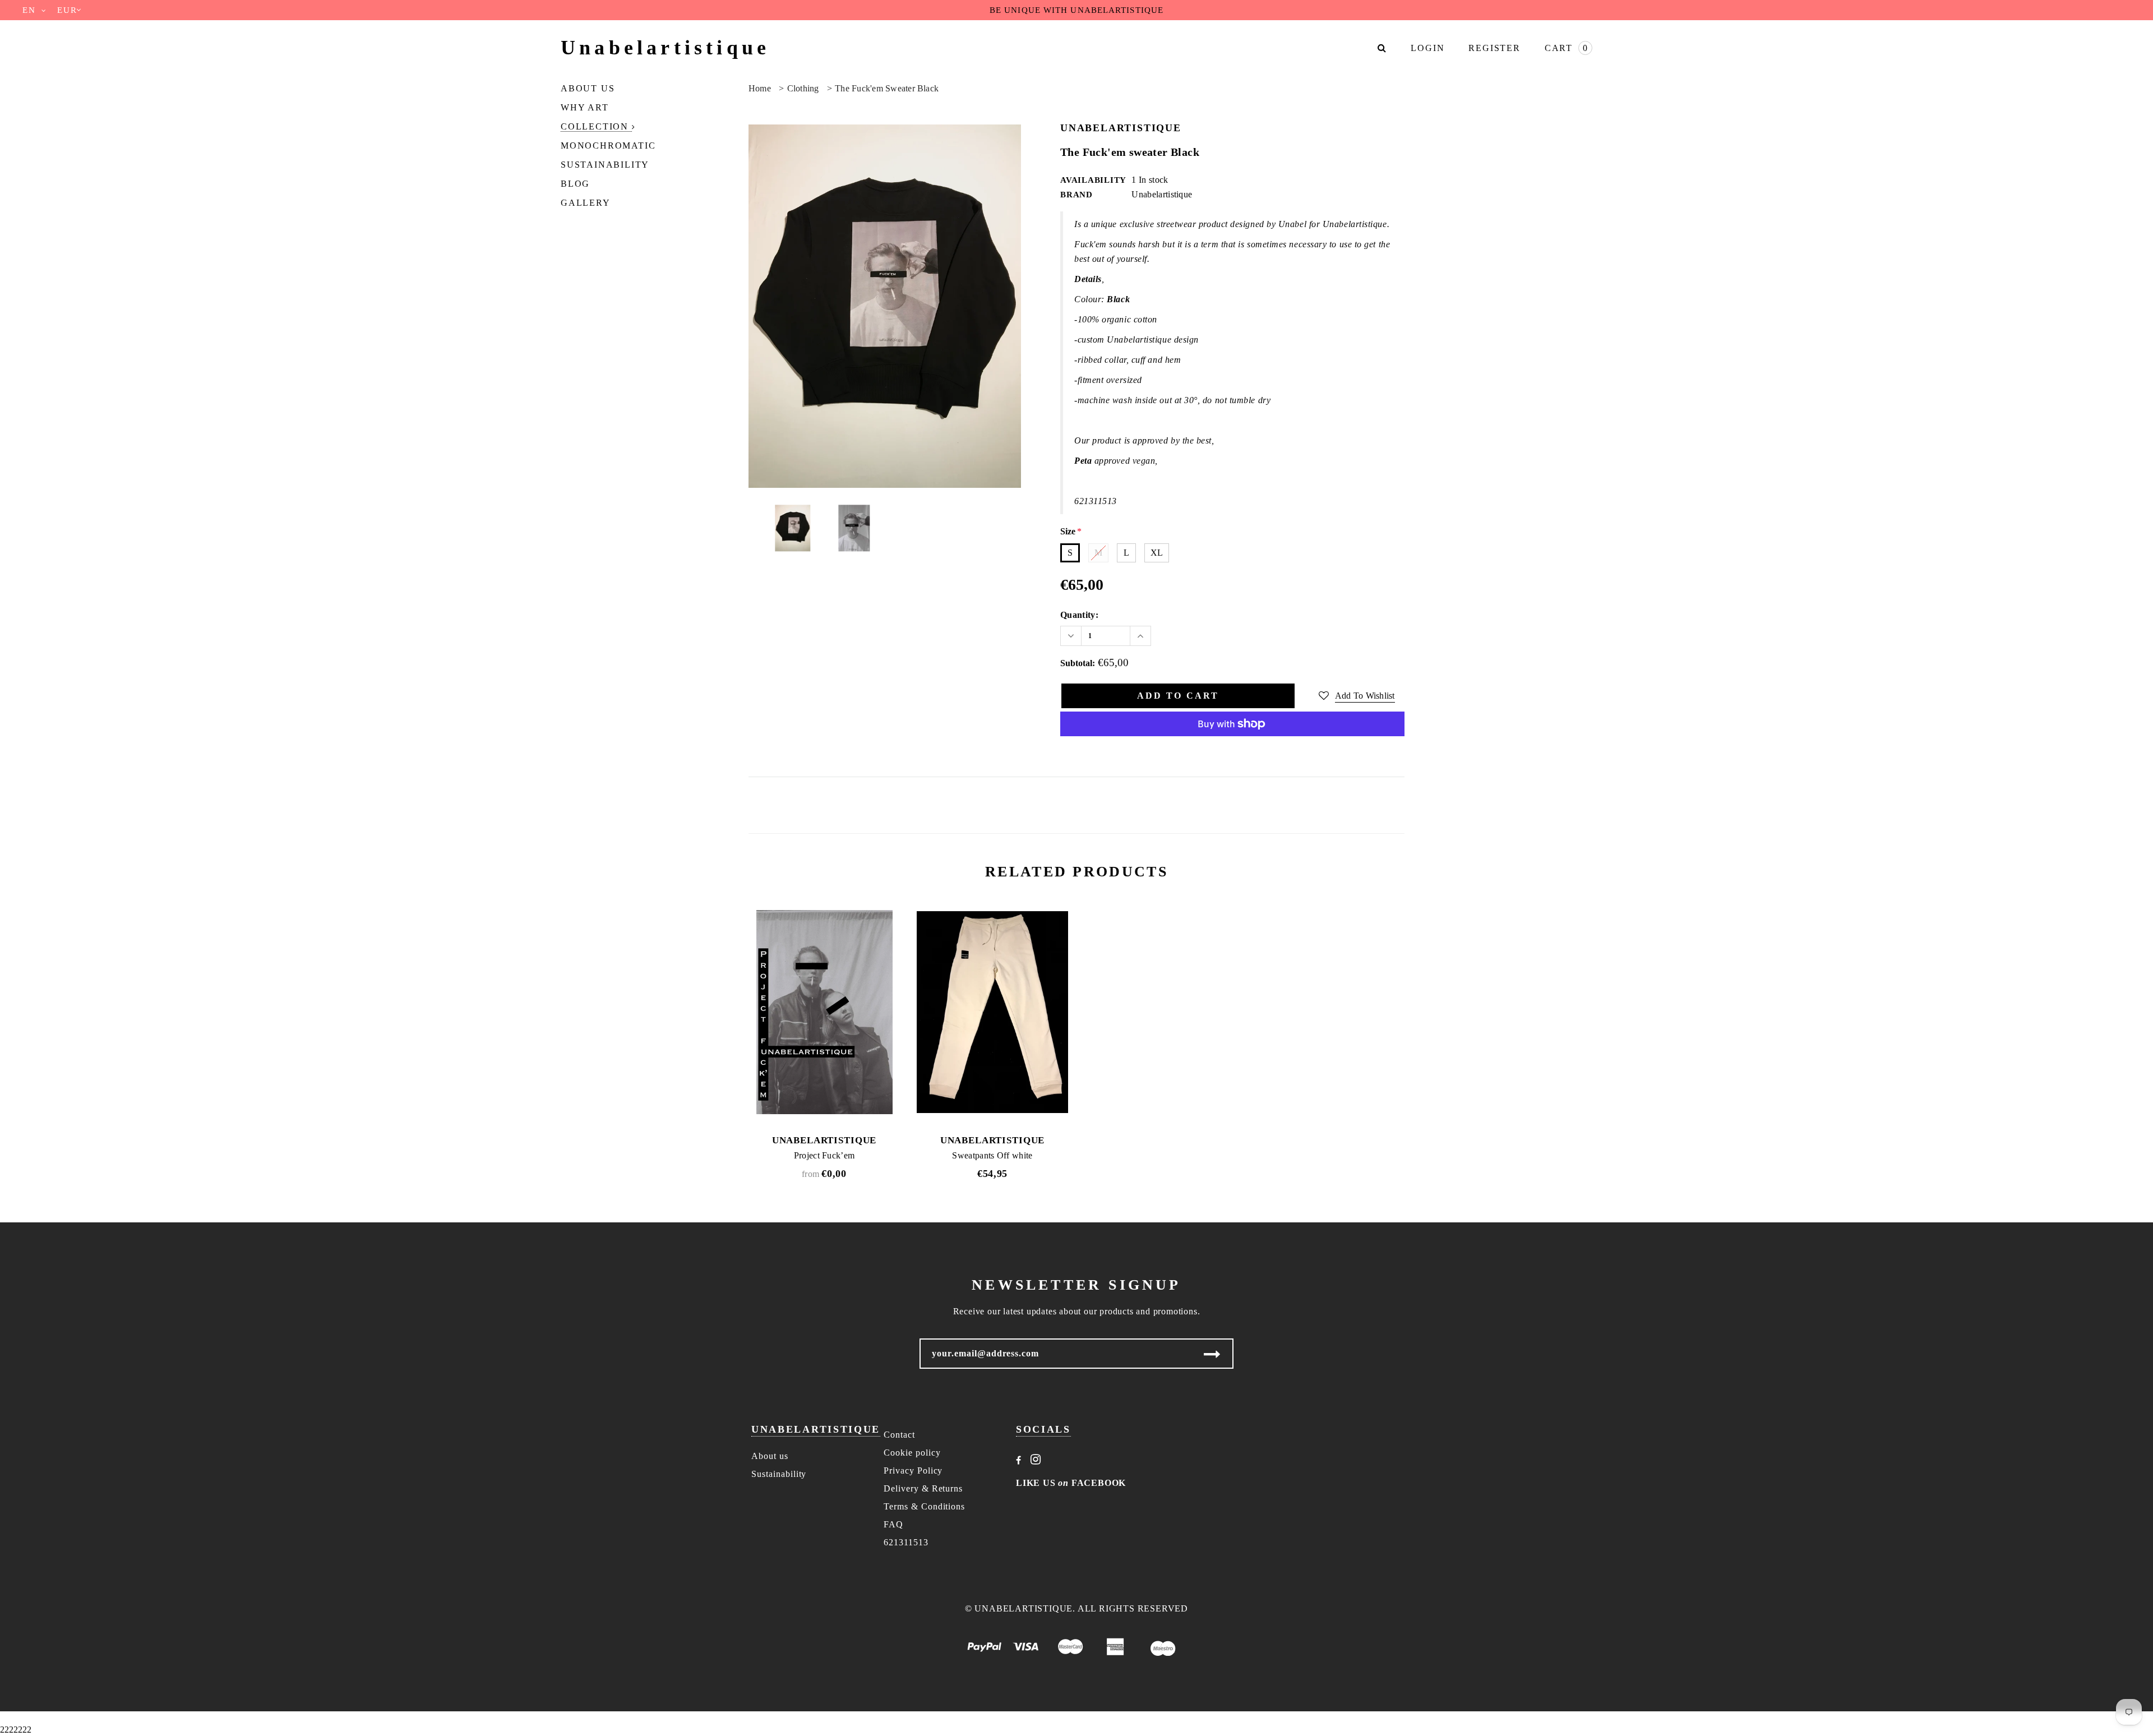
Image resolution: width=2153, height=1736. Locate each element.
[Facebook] (1019, 1460)
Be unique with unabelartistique (1076, 10)
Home (760, 88)
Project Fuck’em (824, 1155)
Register (1494, 48)
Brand (1076, 195)
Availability (1093, 180)
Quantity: (1079, 615)
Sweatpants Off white (992, 1155)
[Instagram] (1036, 1460)
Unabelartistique (665, 48)
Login (1427, 48)
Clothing (803, 88)
